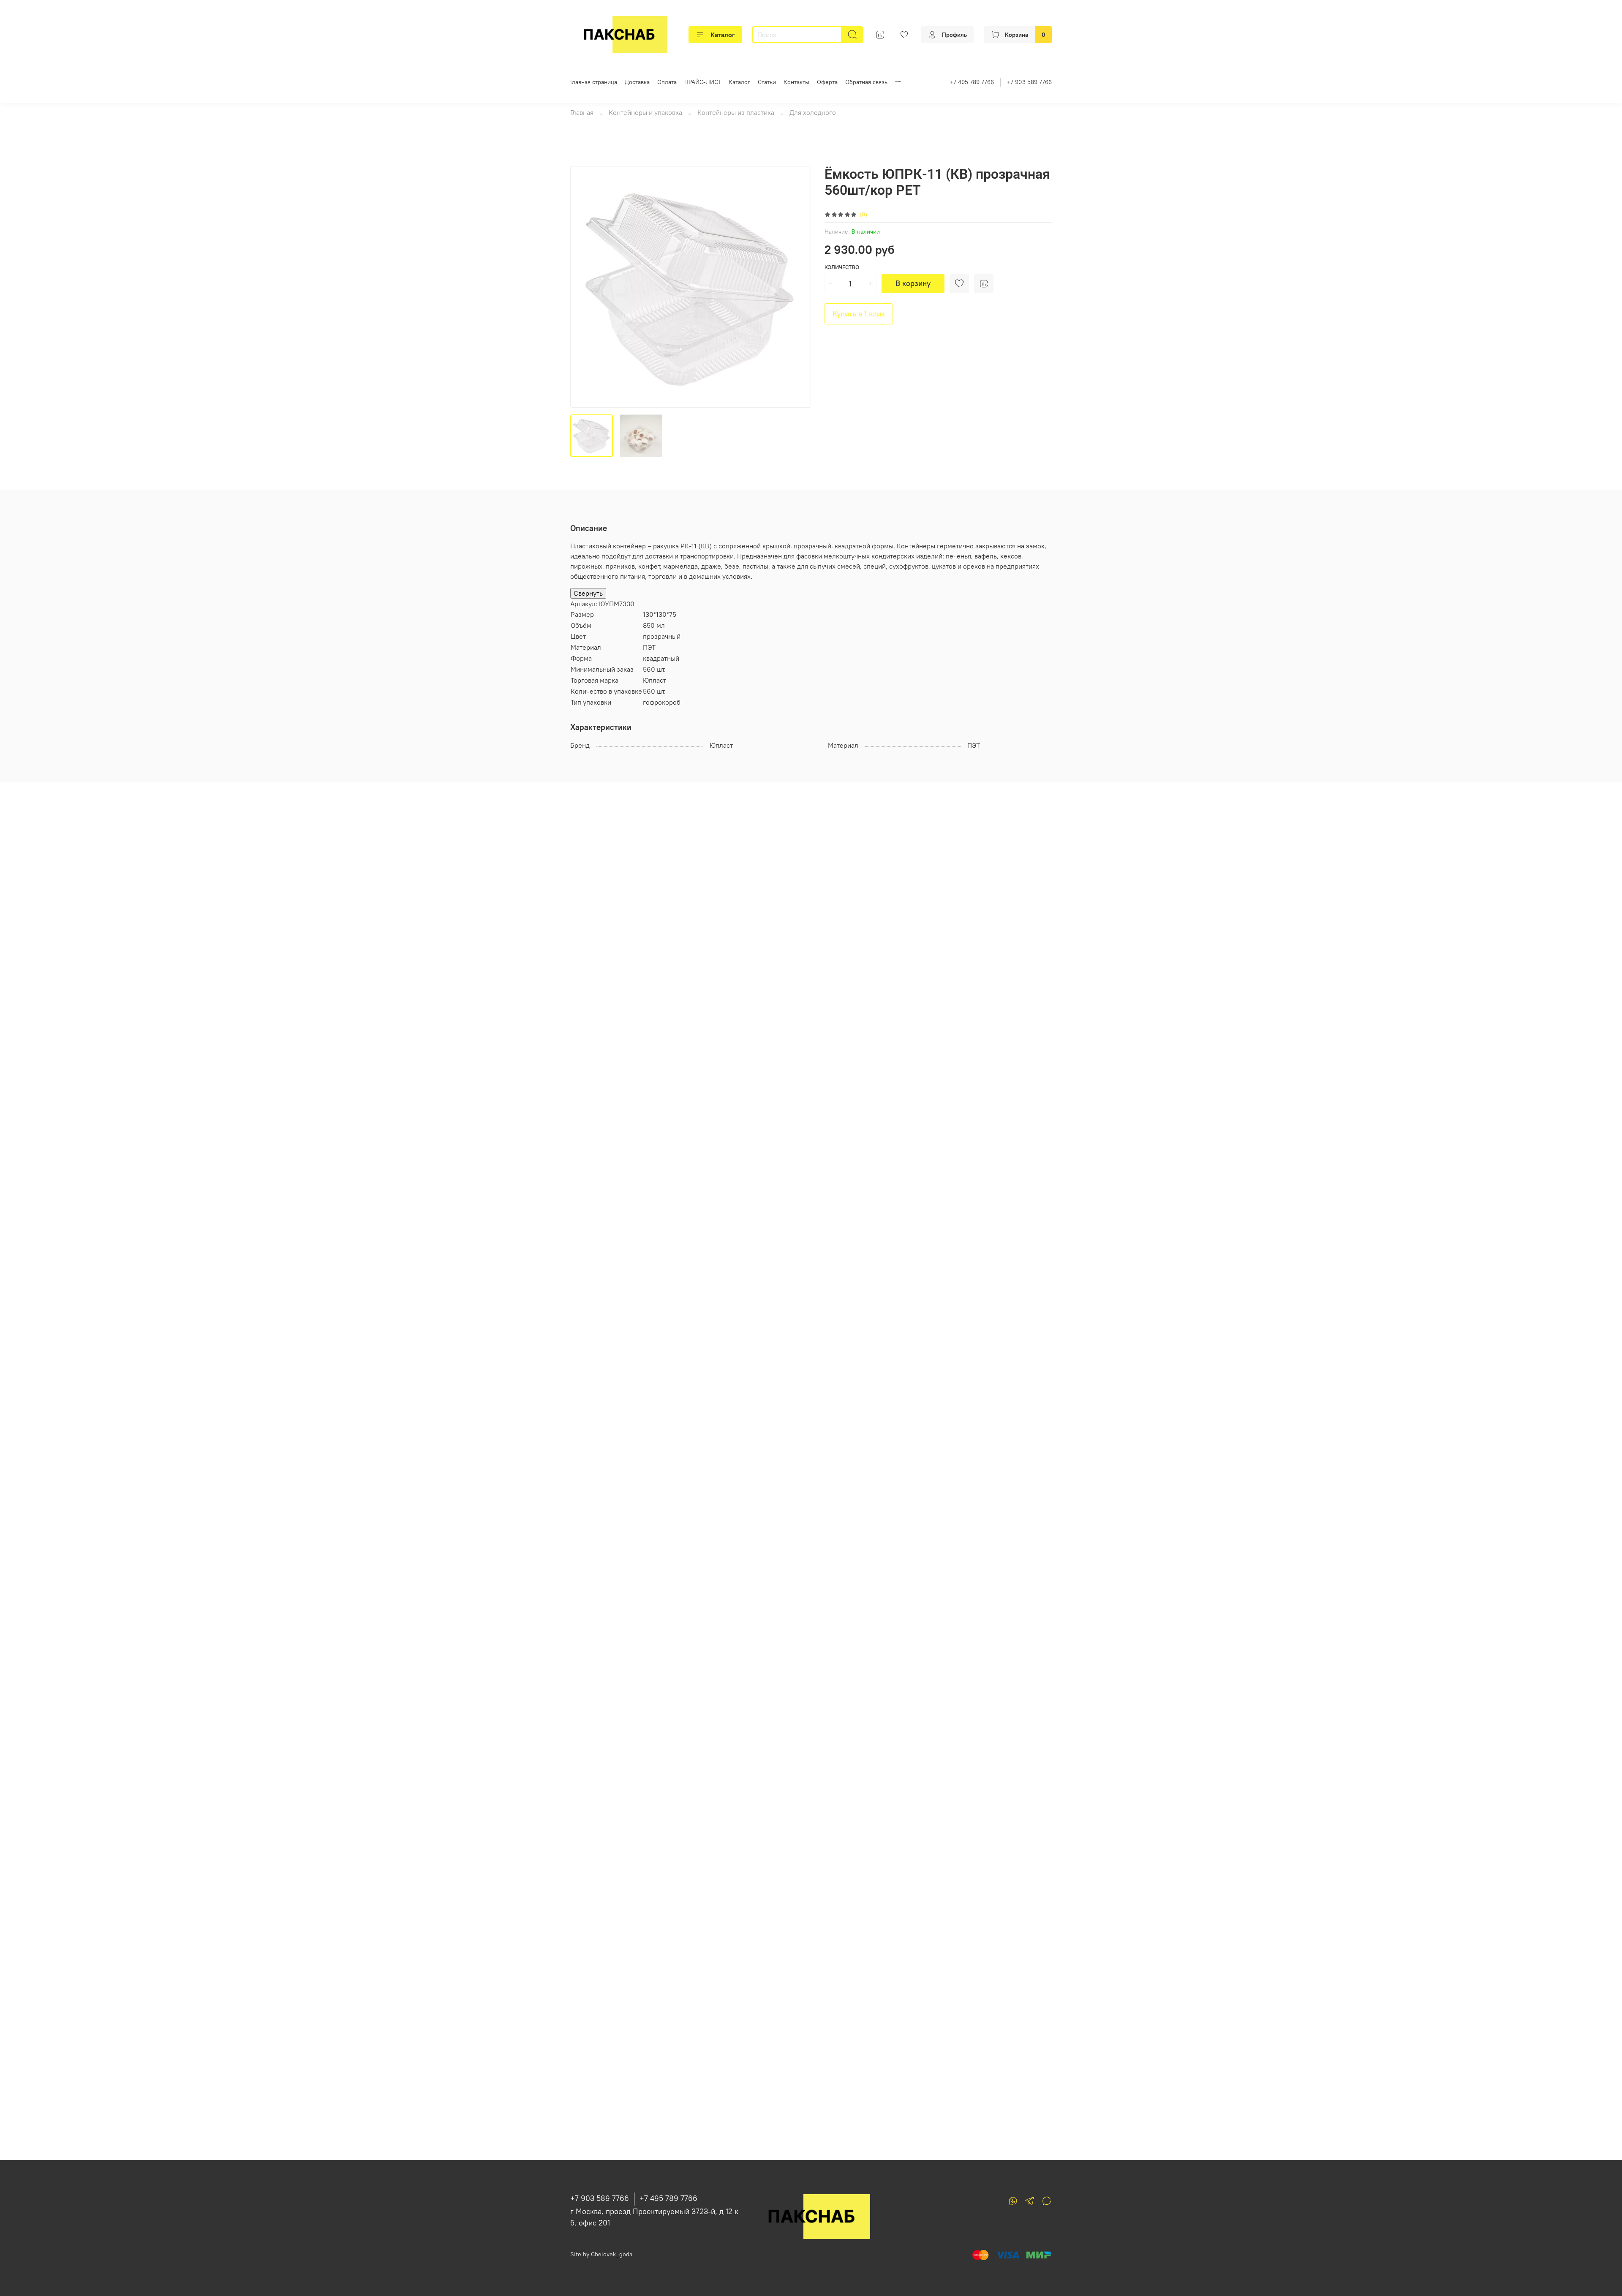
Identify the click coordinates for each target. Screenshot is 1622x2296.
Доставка (637, 82)
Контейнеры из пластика (736, 112)
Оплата (667, 82)
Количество (842, 267)
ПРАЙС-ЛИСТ (703, 82)
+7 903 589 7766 (1029, 82)
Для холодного (813, 112)
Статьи (767, 82)
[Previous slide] (584, 287)
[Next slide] (797, 287)
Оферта (827, 82)
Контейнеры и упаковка (645, 112)
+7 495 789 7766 (972, 82)
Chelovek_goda (612, 2254)
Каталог (723, 35)
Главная (582, 112)
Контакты (796, 82)
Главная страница (594, 82)
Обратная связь (866, 82)
